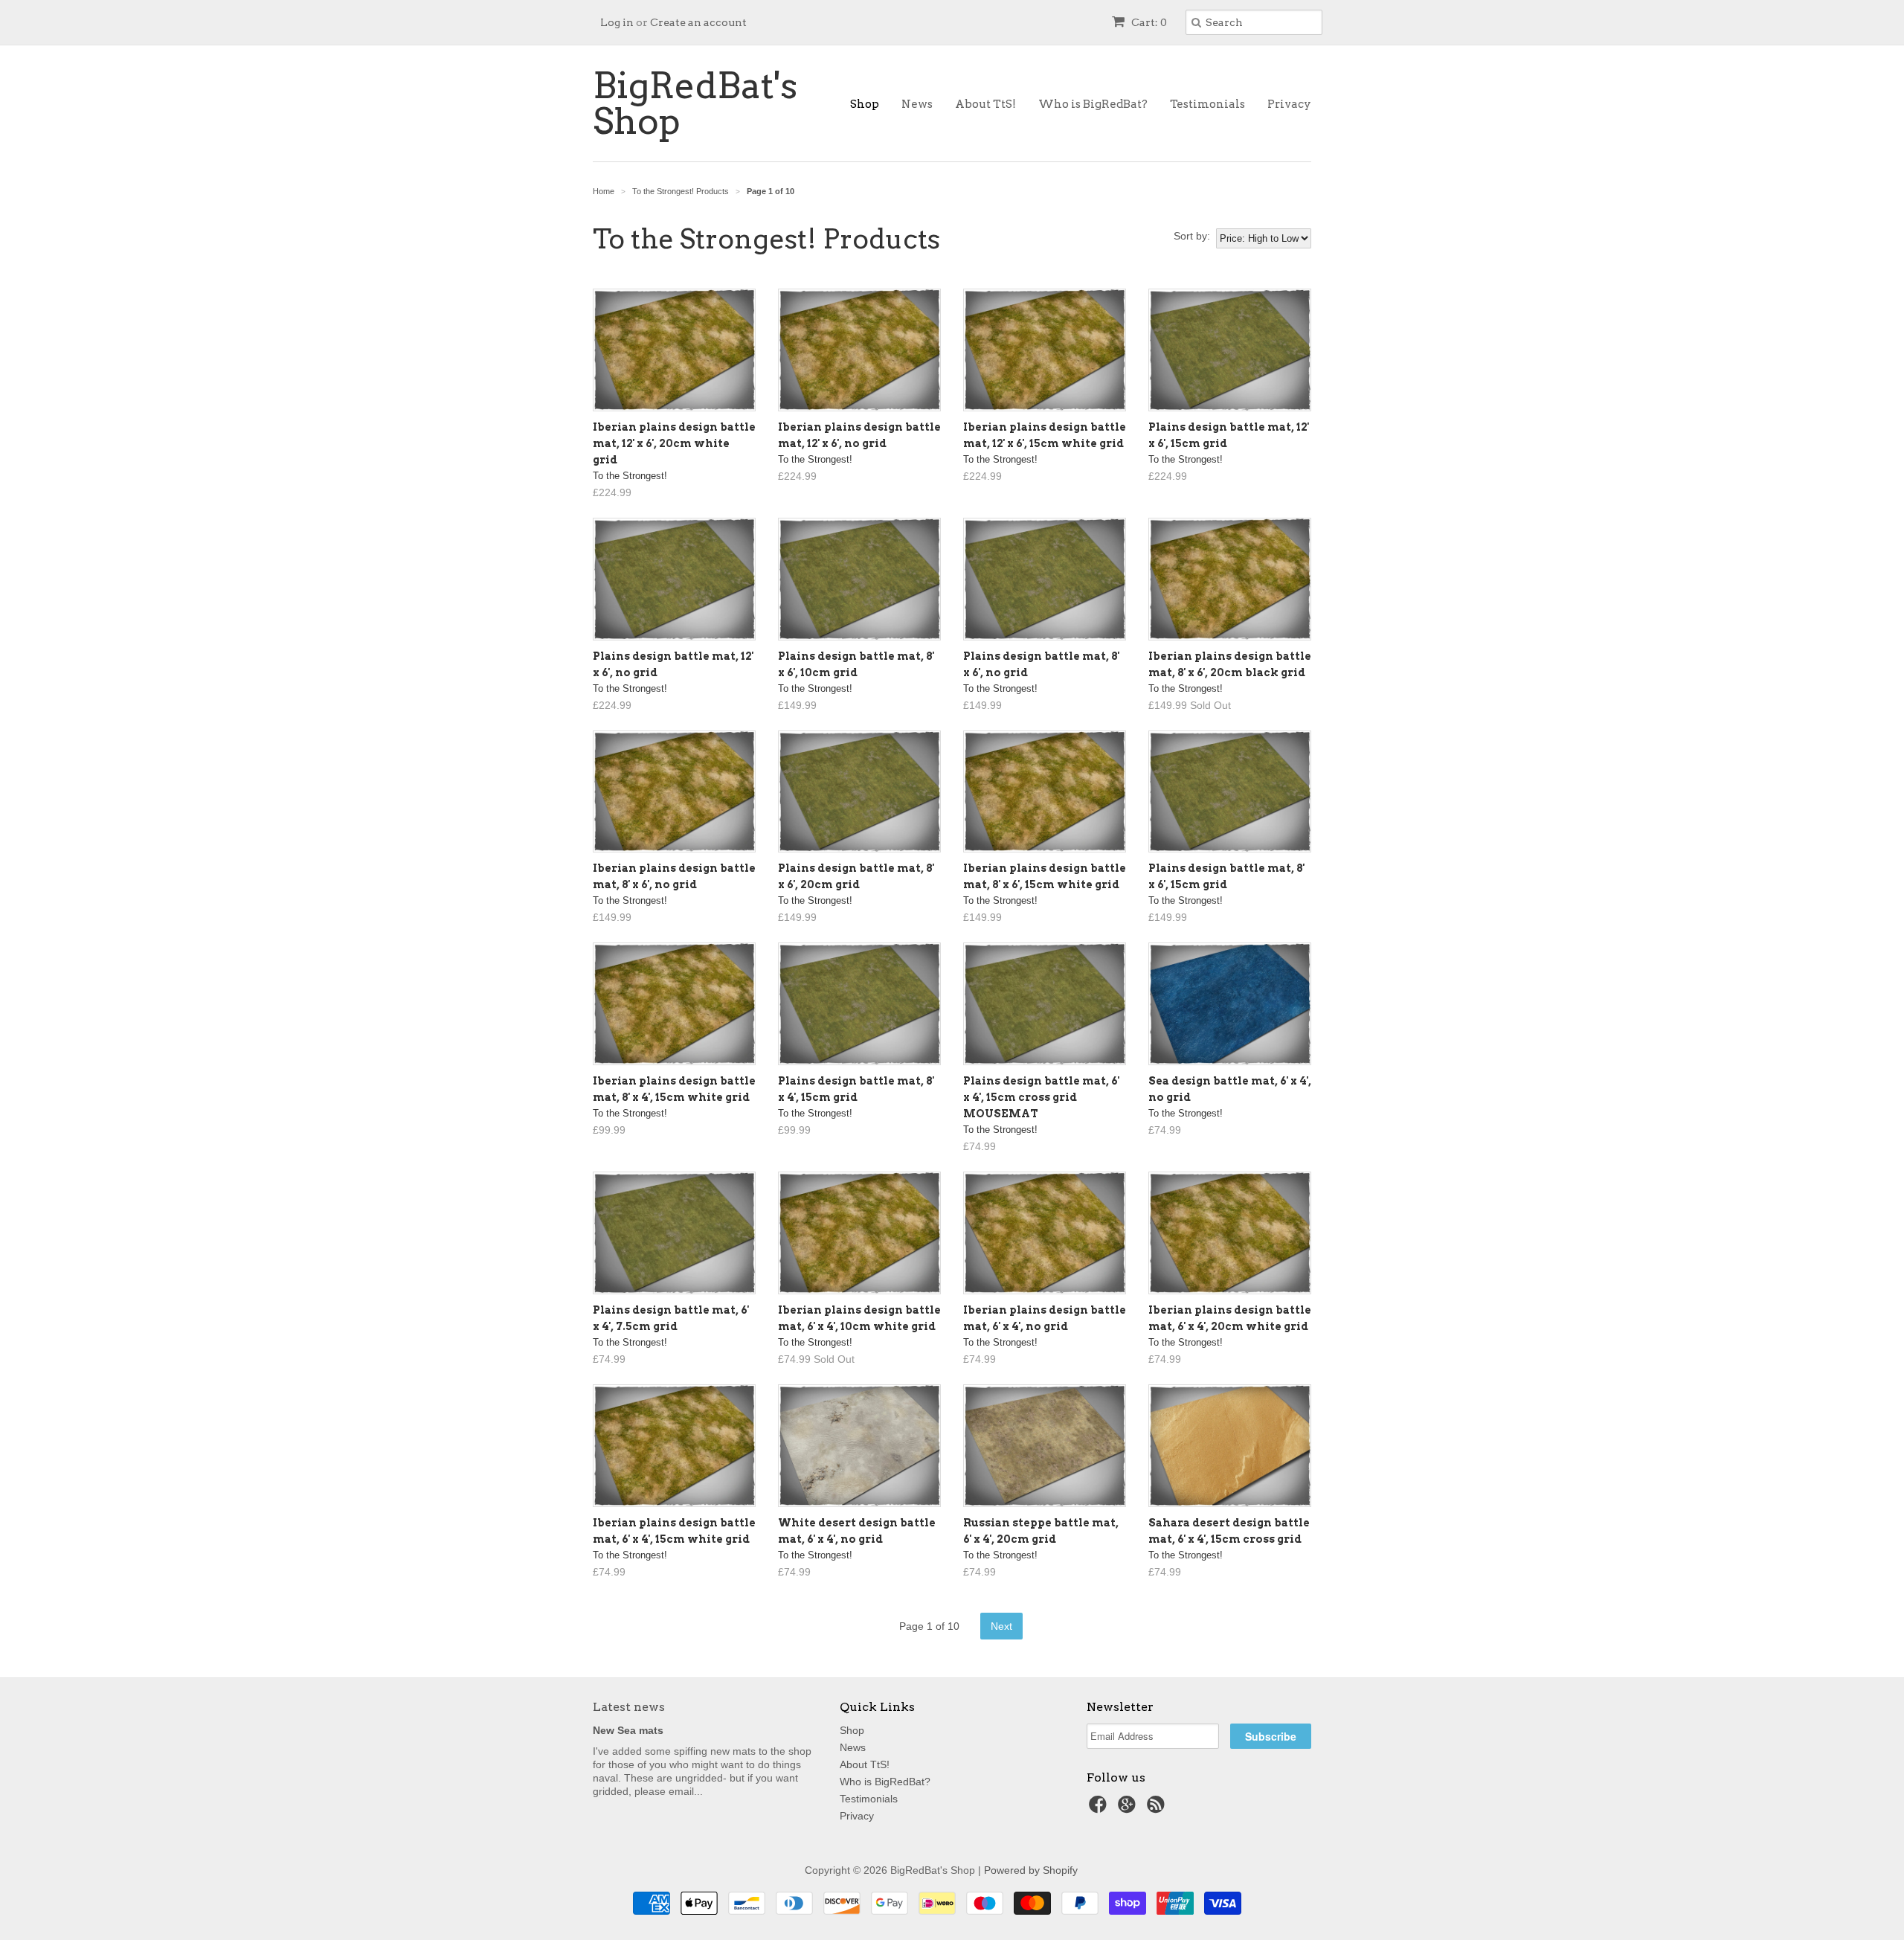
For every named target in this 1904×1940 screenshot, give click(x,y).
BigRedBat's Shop (695, 103)
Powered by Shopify (1031, 1870)
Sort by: (1192, 236)
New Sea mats (628, 1730)
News (917, 104)
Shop (865, 104)
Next (1001, 1626)
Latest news (629, 1707)
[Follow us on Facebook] (1100, 1809)
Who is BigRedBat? (1093, 104)
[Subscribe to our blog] (1158, 1809)
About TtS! (985, 104)
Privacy (1289, 104)
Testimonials (1207, 104)
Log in (617, 22)
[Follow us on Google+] (1129, 1809)
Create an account (698, 22)
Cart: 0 (1148, 22)
